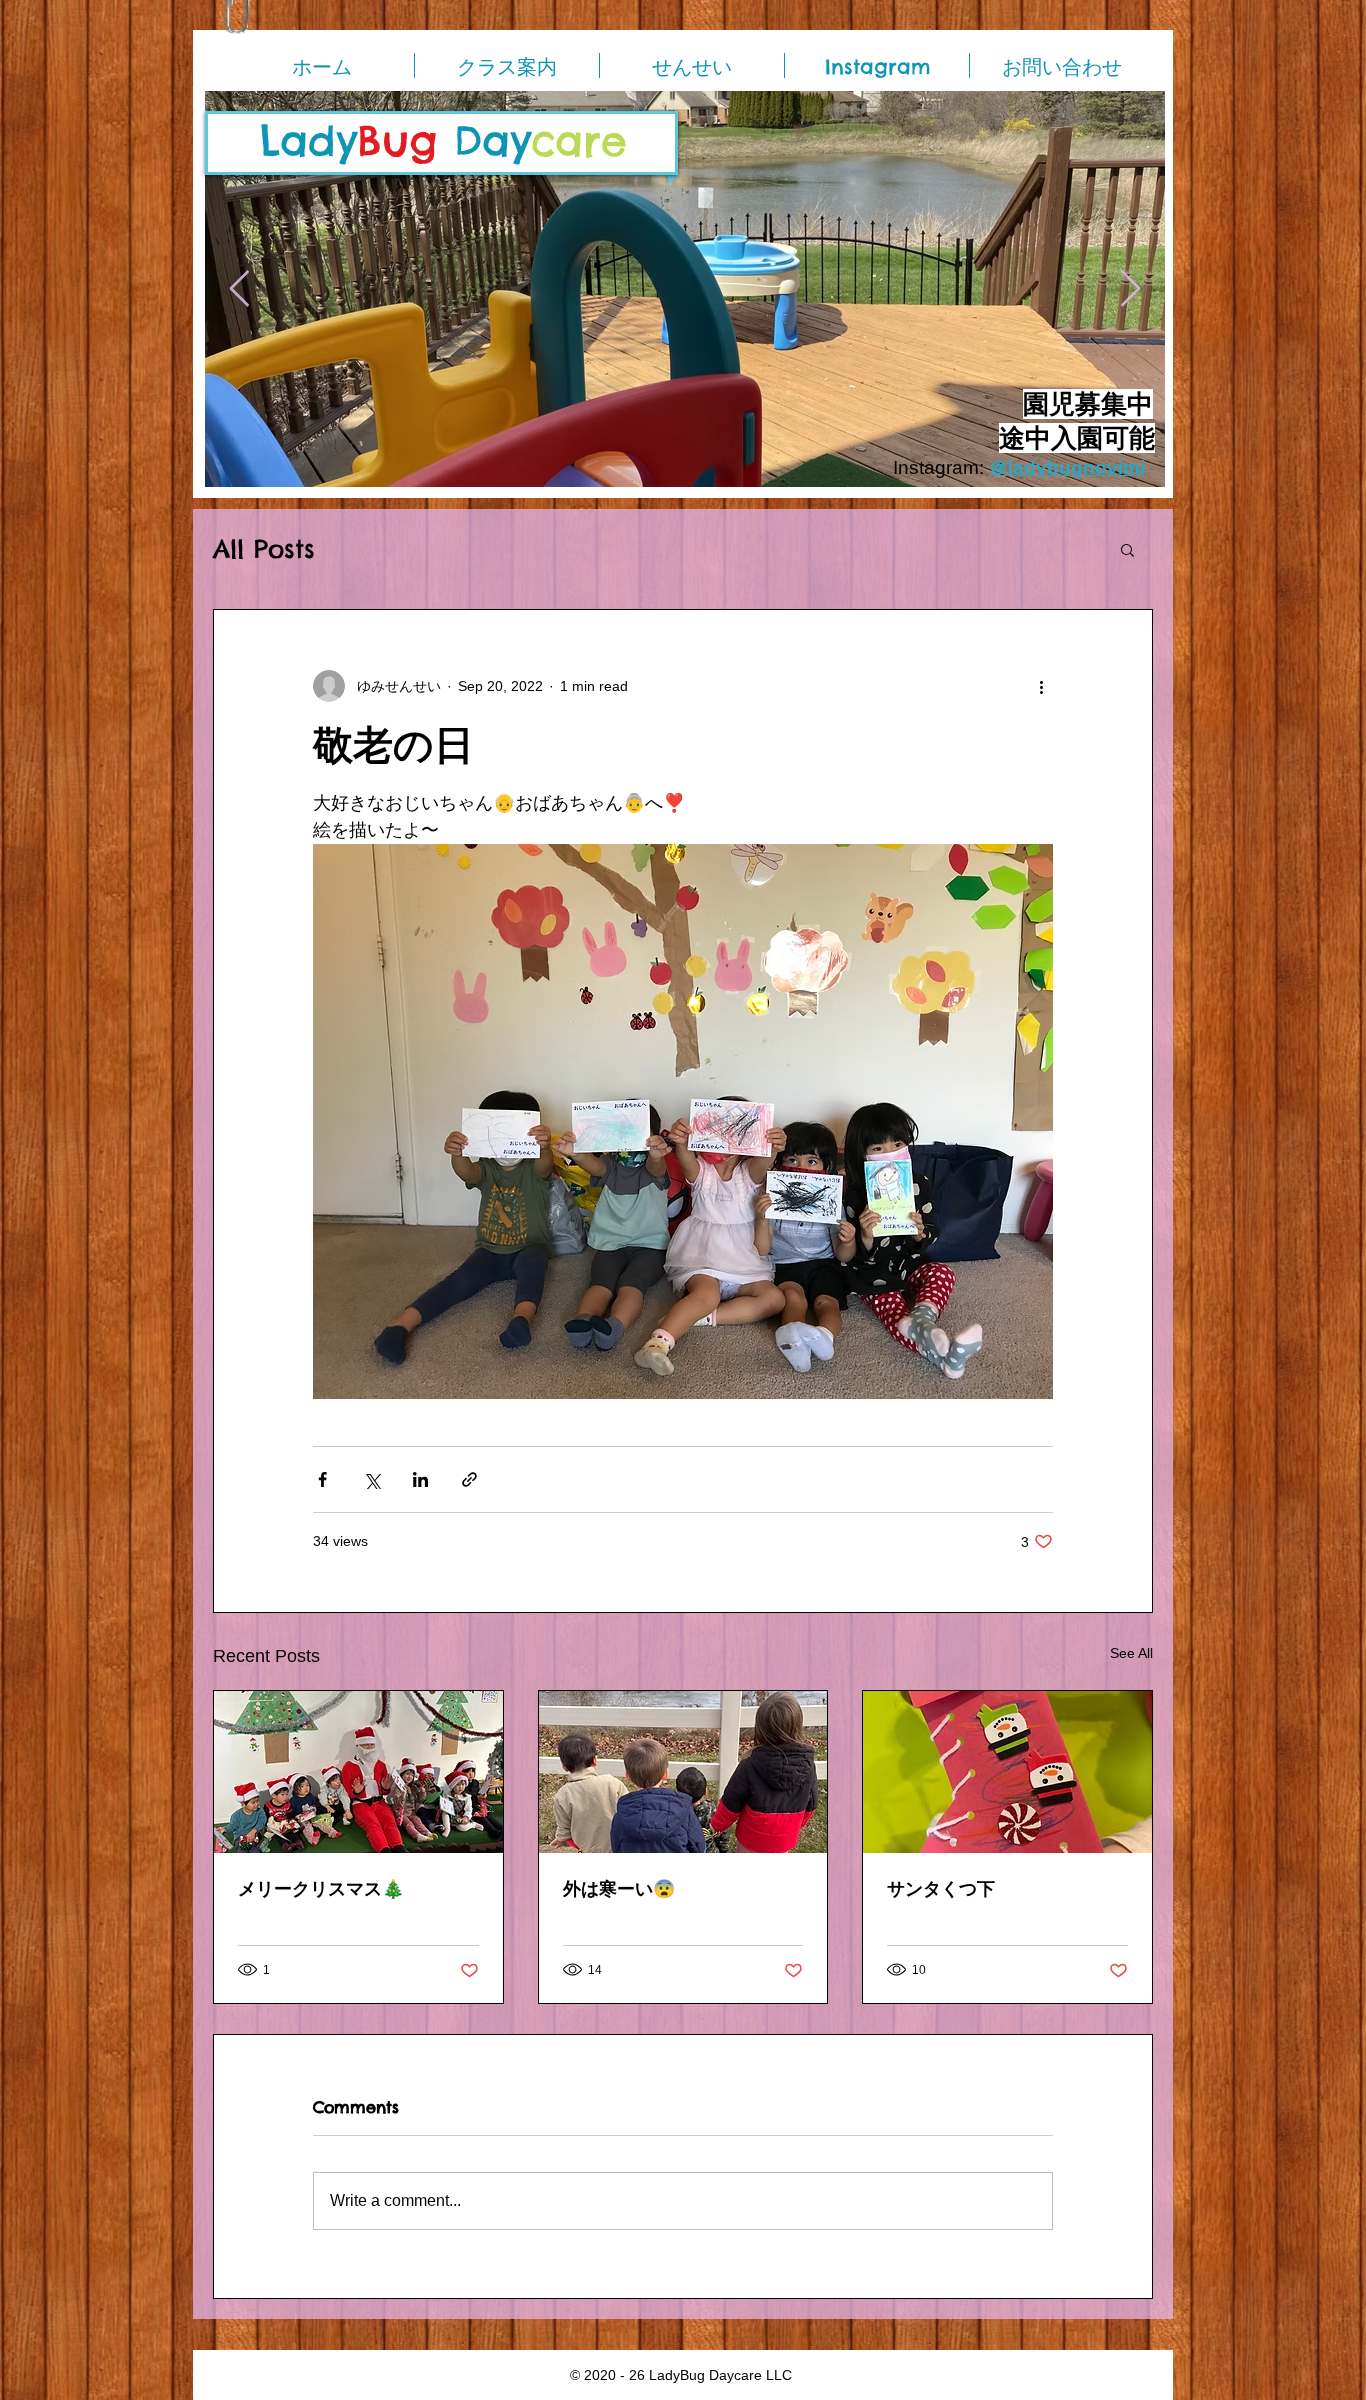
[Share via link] (469, 1479)
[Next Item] (1130, 289)
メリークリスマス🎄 (321, 1888)
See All (1131, 1653)
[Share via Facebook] (322, 1479)
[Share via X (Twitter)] (371, 1479)
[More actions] (1041, 686)
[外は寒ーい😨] (683, 1772)
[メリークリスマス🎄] (358, 1772)
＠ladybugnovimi (1067, 467)
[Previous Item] (239, 289)
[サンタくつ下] (1007, 1772)
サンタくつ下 (941, 1888)
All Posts (264, 549)
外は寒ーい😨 (619, 1888)
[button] (1127, 549)
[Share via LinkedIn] (420, 1479)
